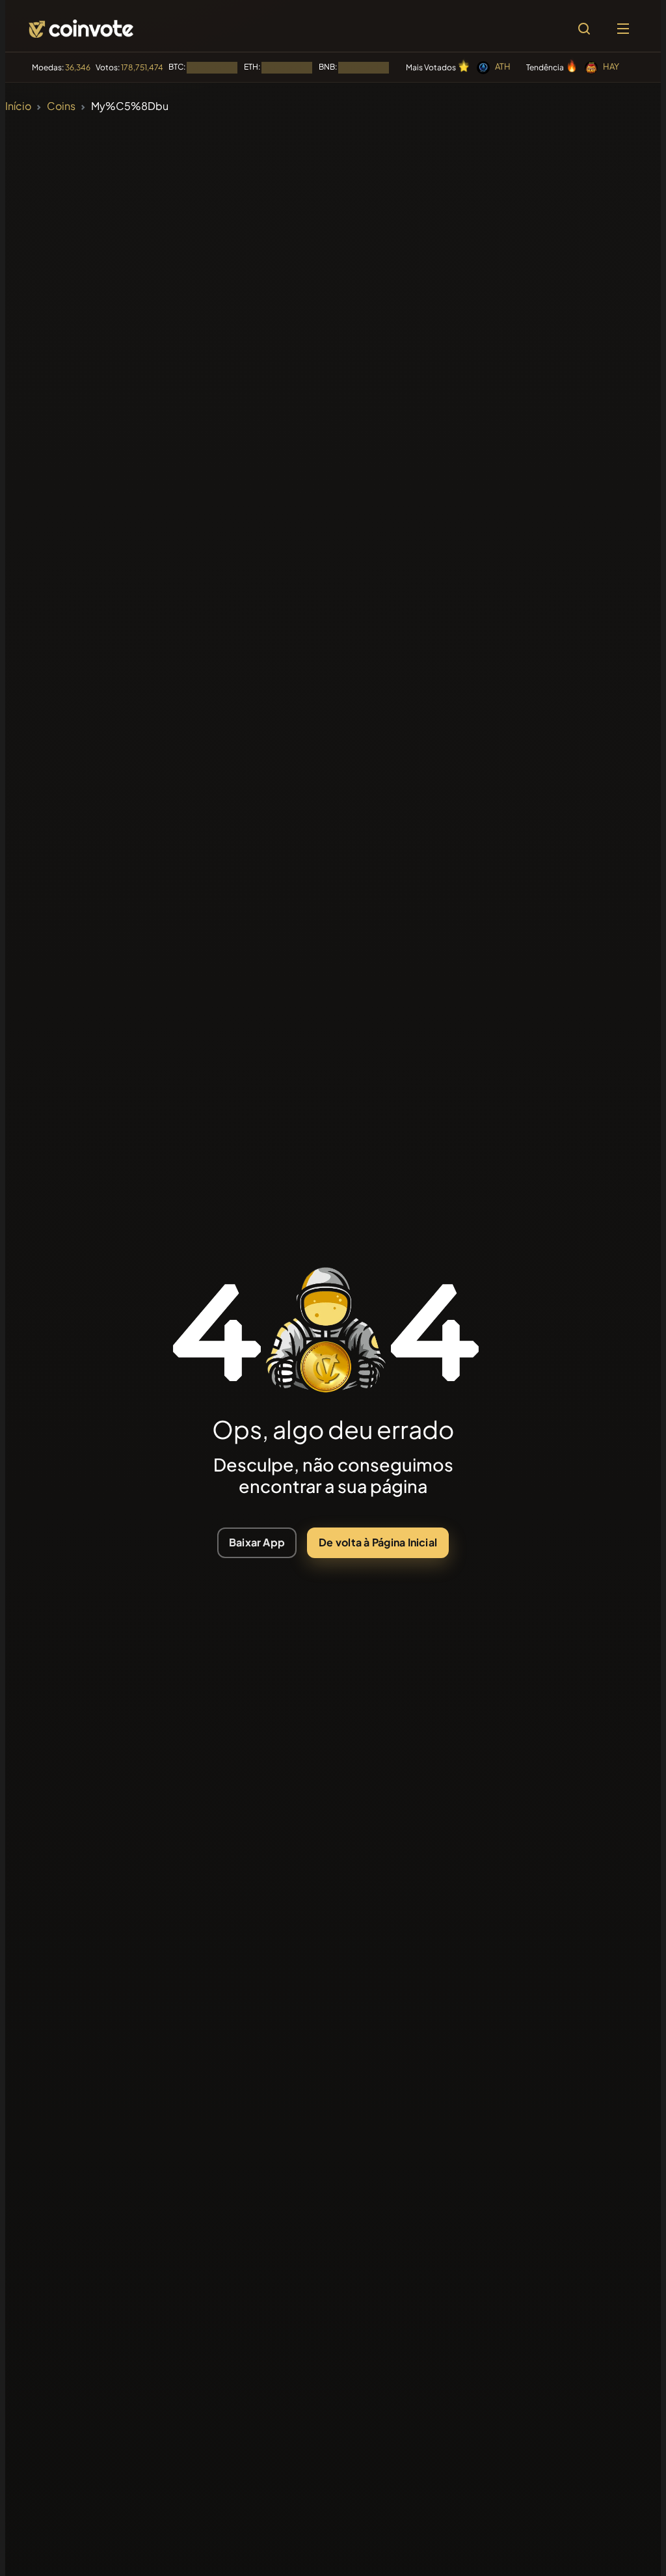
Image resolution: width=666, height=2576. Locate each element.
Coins (61, 106)
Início (18, 106)
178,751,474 (142, 67)
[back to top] (628, 2547)
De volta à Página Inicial (378, 1542)
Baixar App (257, 1542)
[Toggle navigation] (623, 29)
